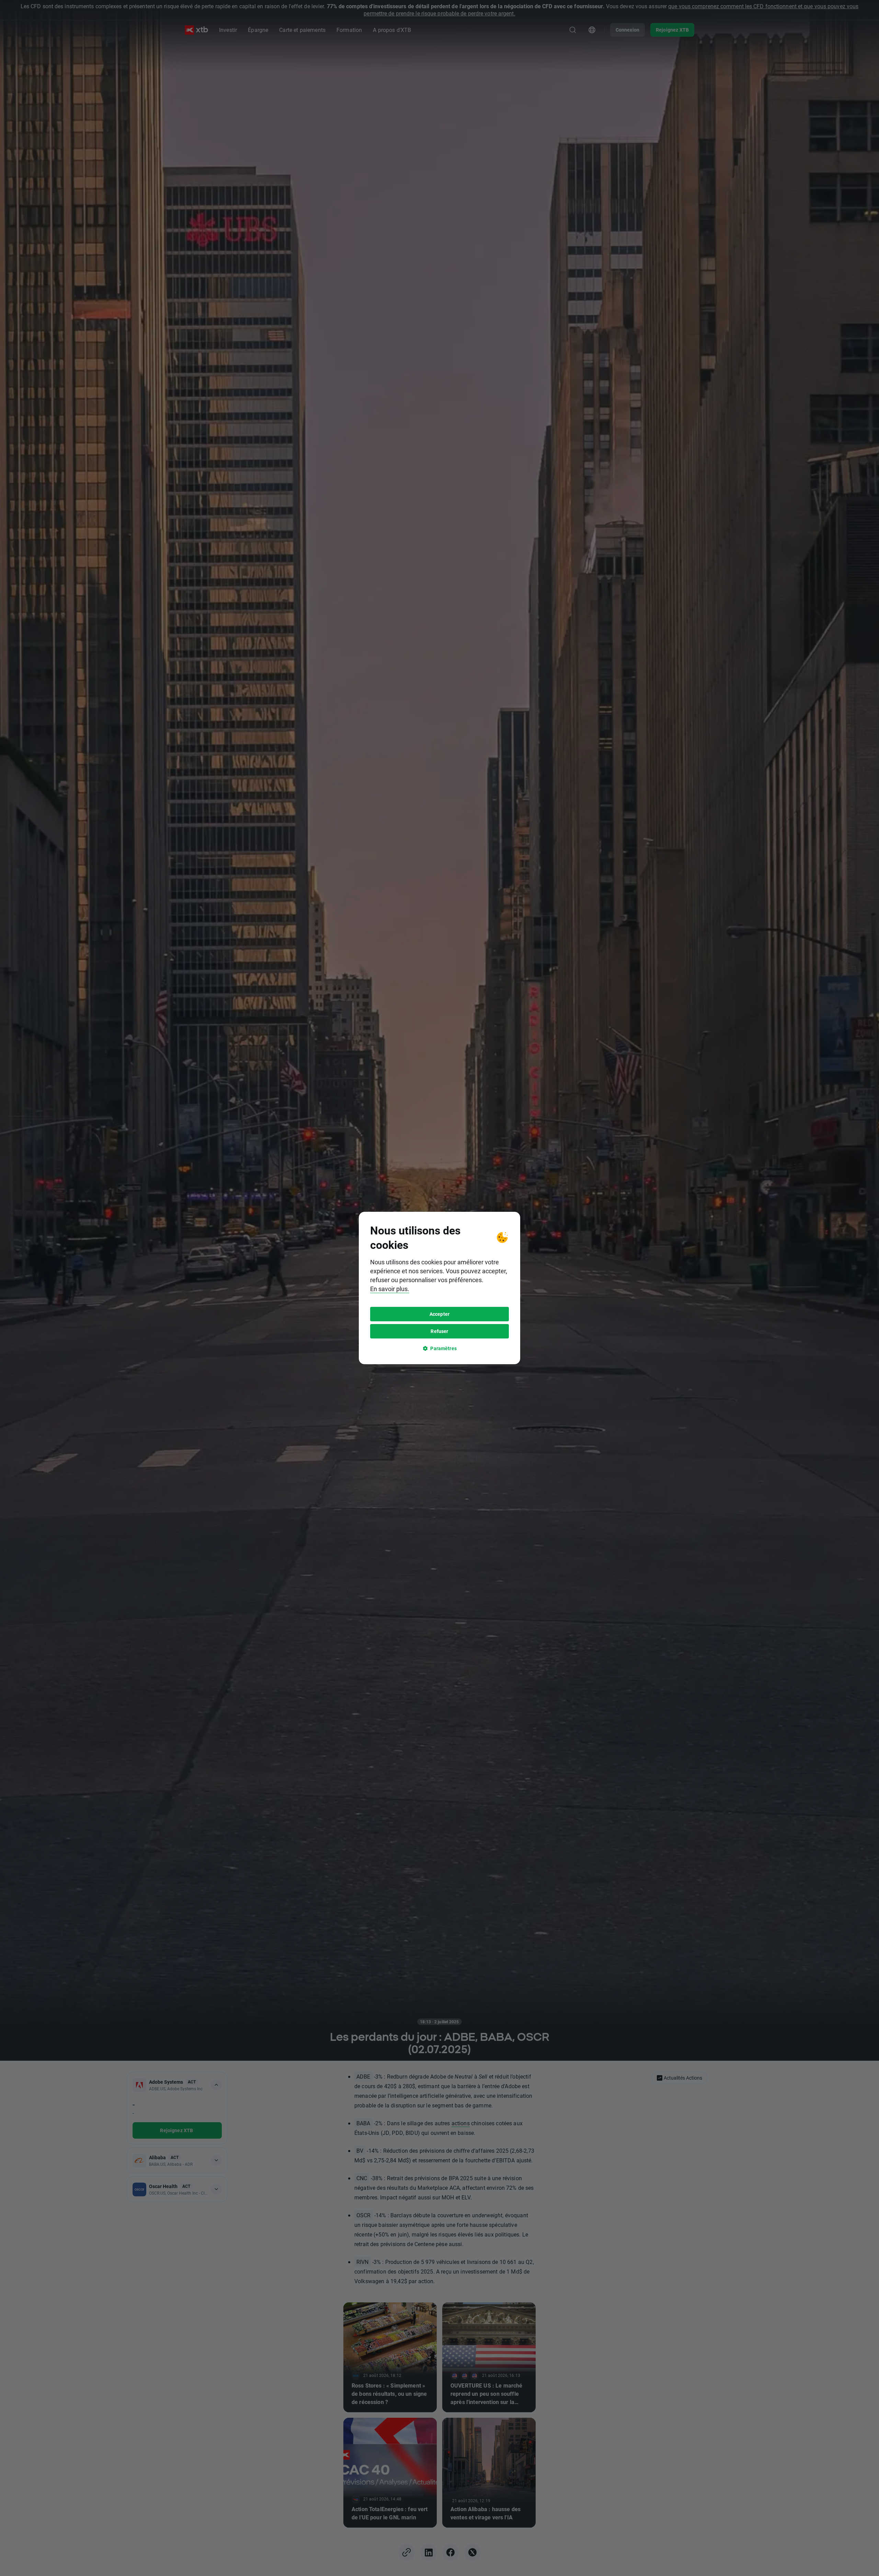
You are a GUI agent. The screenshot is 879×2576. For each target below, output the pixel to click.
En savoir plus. (390, 1289)
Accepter (439, 1314)
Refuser (439, 1331)
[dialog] (439, 1288)
